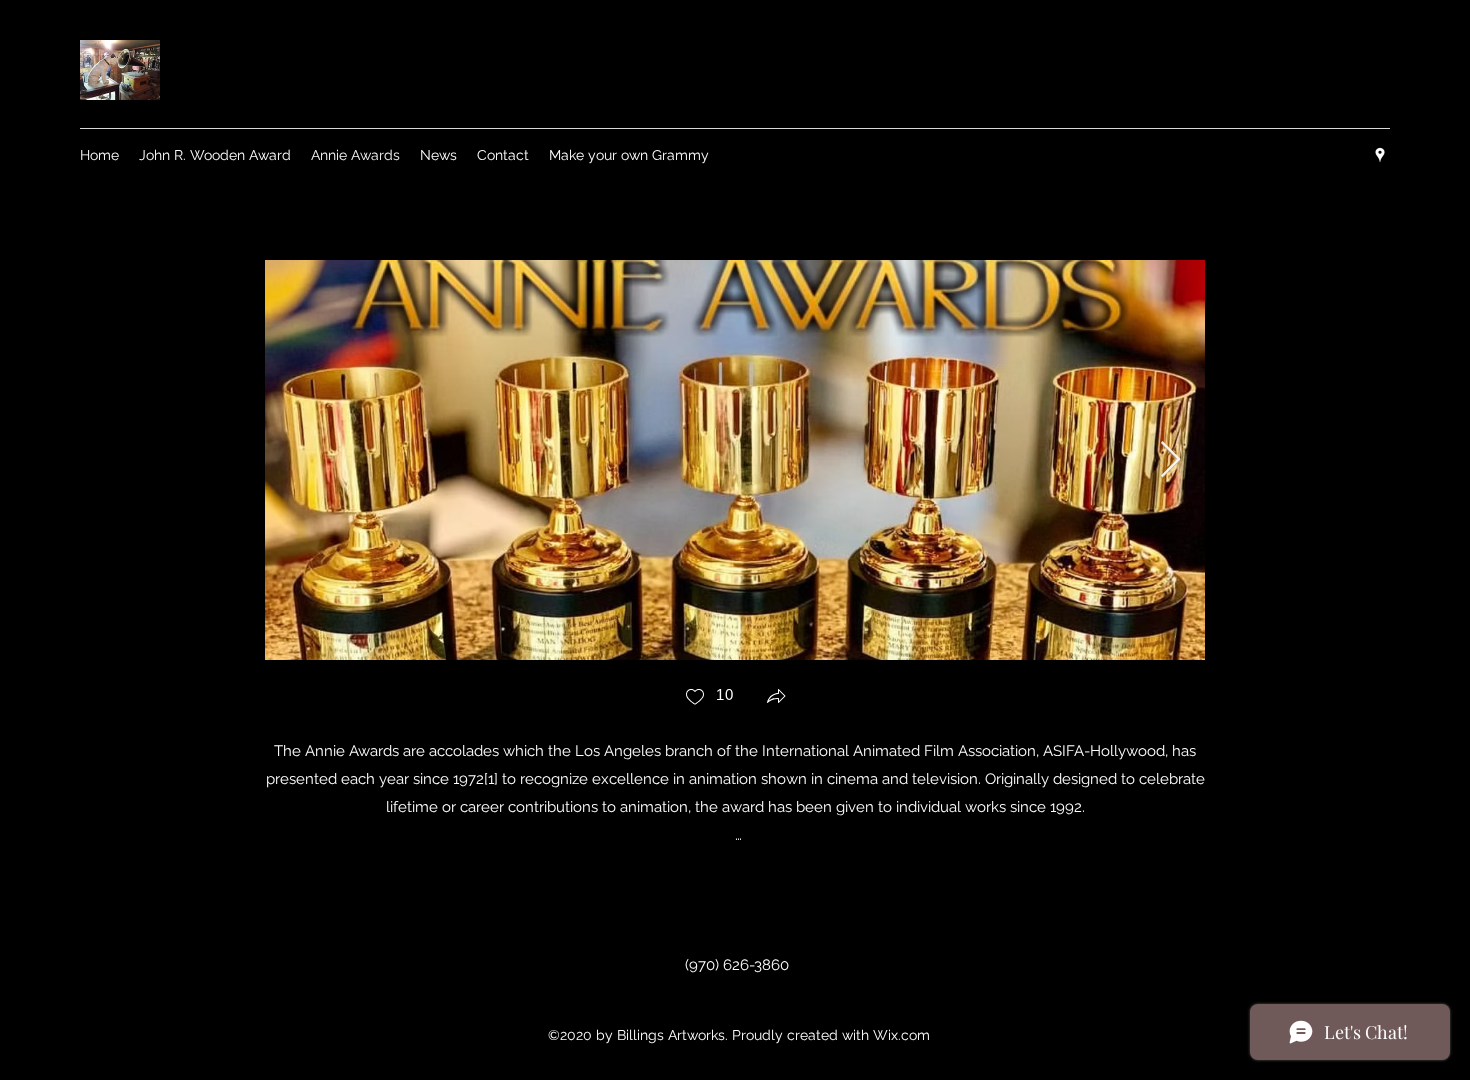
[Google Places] (1380, 155)
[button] (776, 698)
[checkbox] (708, 698)
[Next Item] (1170, 460)
